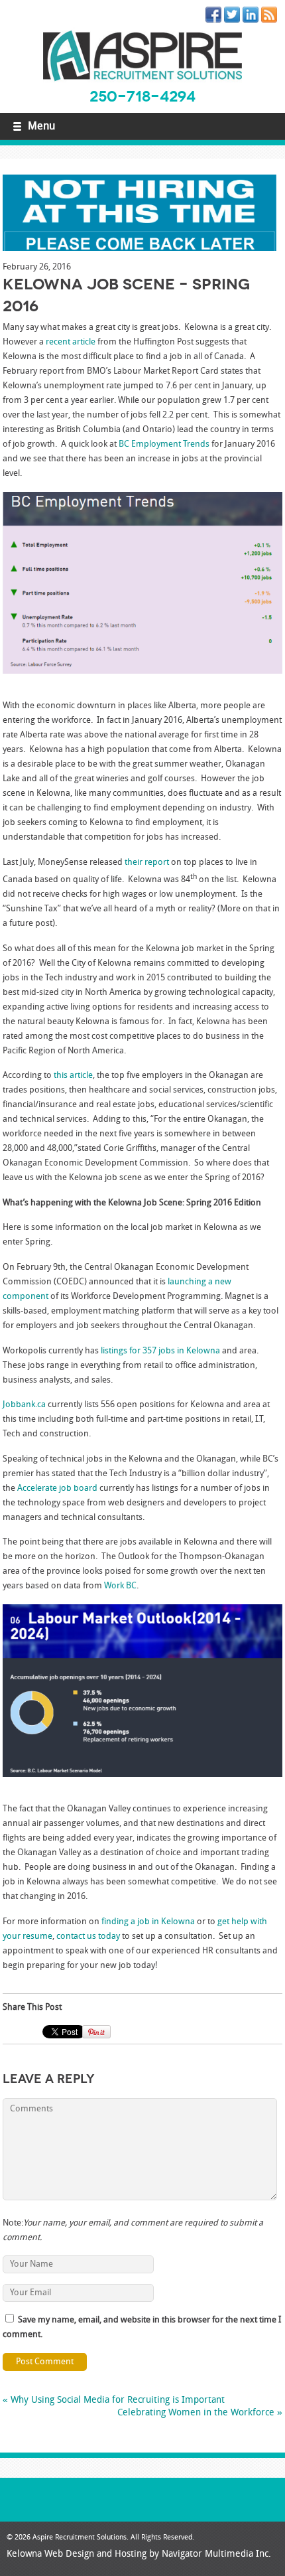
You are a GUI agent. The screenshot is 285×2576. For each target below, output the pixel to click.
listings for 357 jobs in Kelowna (160, 1351)
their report (147, 863)
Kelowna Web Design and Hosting (77, 2554)
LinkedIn (253, 17)
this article (73, 1076)
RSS (272, 17)
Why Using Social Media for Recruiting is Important (114, 2400)
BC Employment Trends (164, 444)
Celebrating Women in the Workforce (200, 2413)
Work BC (120, 1586)
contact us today (88, 1936)
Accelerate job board (57, 1488)
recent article (71, 342)
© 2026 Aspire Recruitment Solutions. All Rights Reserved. (100, 2538)
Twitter (235, 17)
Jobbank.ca (24, 1405)
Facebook (216, 17)
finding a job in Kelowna (148, 1922)
